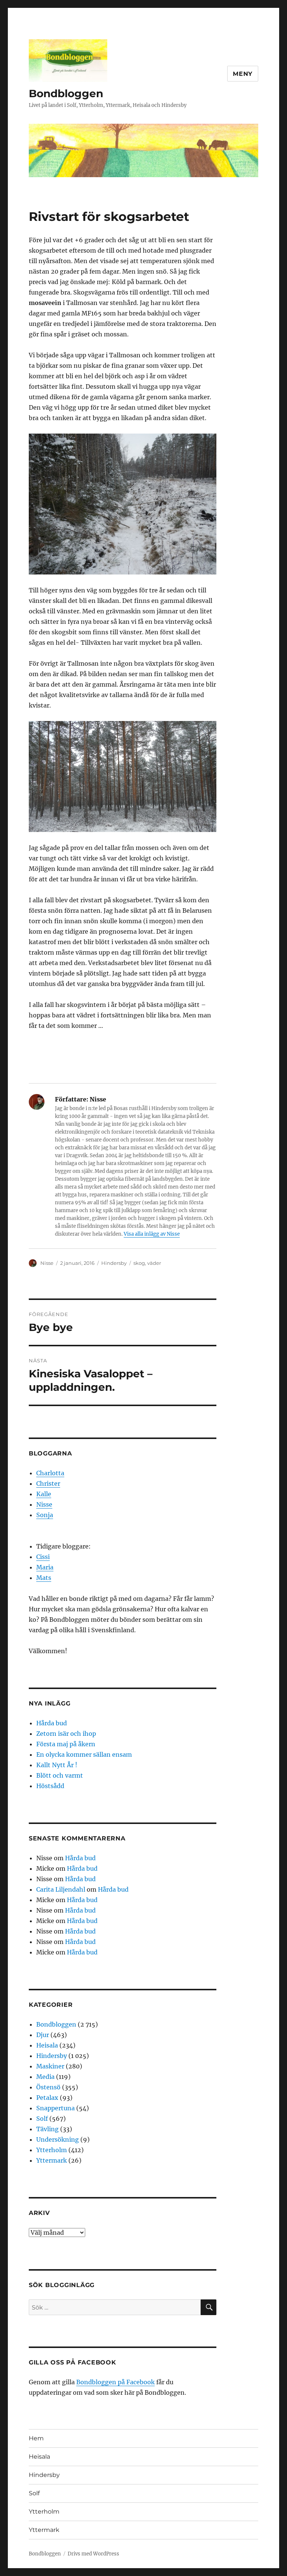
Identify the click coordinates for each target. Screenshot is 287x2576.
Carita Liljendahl (61, 1889)
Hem (36, 2438)
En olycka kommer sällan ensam (84, 1754)
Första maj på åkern (66, 1744)
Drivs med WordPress (93, 2554)
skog (139, 1263)
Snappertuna (55, 2108)
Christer (48, 1483)
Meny (243, 74)
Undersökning (58, 2139)
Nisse (47, 1263)
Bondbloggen (66, 93)
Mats (44, 1578)
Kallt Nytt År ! (57, 1765)
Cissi (43, 1557)
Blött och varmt (60, 1775)
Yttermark (52, 2160)
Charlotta (50, 1473)
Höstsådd (50, 1786)
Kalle (44, 1494)
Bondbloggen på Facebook (115, 2382)
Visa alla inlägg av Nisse (152, 1234)
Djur (43, 2035)
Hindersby (114, 1263)
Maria (45, 1567)
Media (45, 2077)
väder (154, 1263)
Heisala (47, 2045)
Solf (42, 2119)
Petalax (47, 2098)
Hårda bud (52, 1723)
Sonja (45, 1515)
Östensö (48, 2087)
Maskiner (50, 2066)
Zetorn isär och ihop (66, 1734)
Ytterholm (52, 2150)
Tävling (47, 2129)
